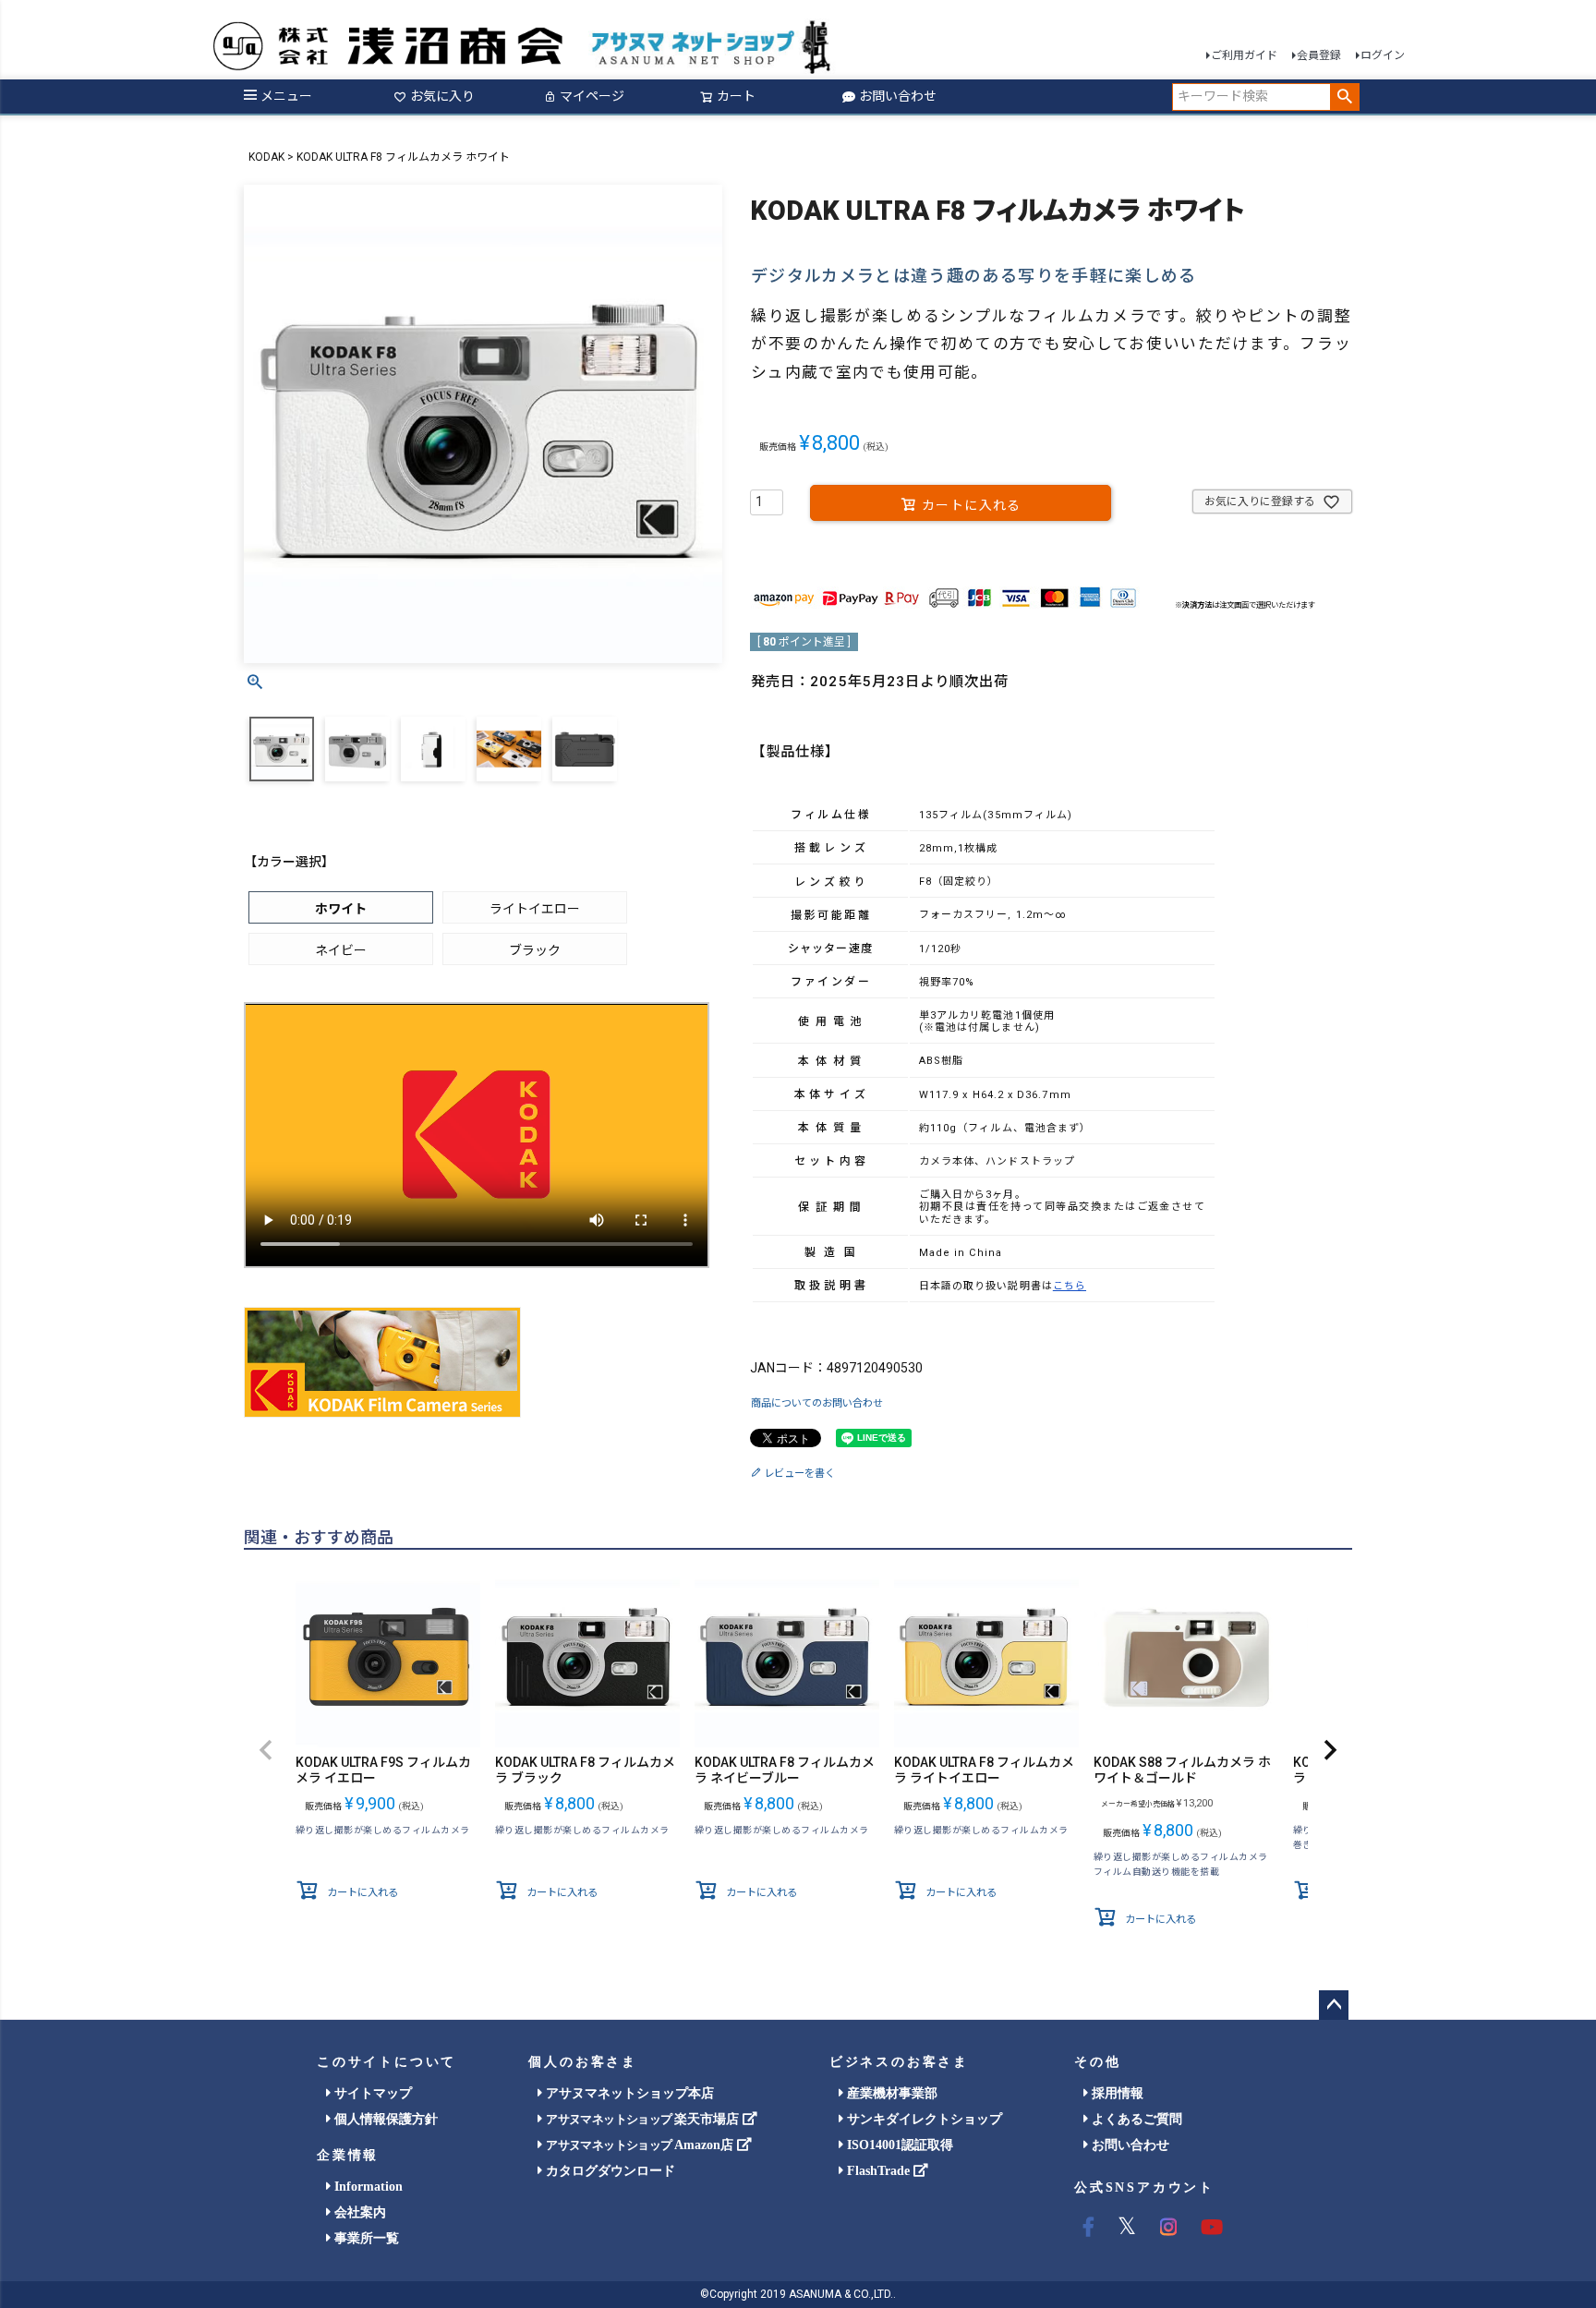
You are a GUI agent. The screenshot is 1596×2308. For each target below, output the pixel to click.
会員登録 (1319, 55)
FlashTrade (878, 2171)
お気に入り (442, 96)
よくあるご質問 (1135, 2119)
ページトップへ (1334, 2005)
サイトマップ (371, 2093)
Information (367, 2187)
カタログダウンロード (609, 2171)
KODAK (266, 157)
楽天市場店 (644, 2119)
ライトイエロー (535, 909)
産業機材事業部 (890, 2093)
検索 (1344, 97)
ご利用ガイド (1244, 55)
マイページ (592, 96)
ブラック (535, 950)
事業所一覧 (365, 2238)
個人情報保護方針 (384, 2119)
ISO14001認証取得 (898, 2145)
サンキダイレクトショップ (923, 2119)
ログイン (1383, 55)
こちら (1070, 1286)
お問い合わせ (898, 96)
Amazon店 (641, 2145)
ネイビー (341, 950)
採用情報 (1116, 2093)
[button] (266, 1751)
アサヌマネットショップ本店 (628, 2093)
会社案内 (358, 2212)
